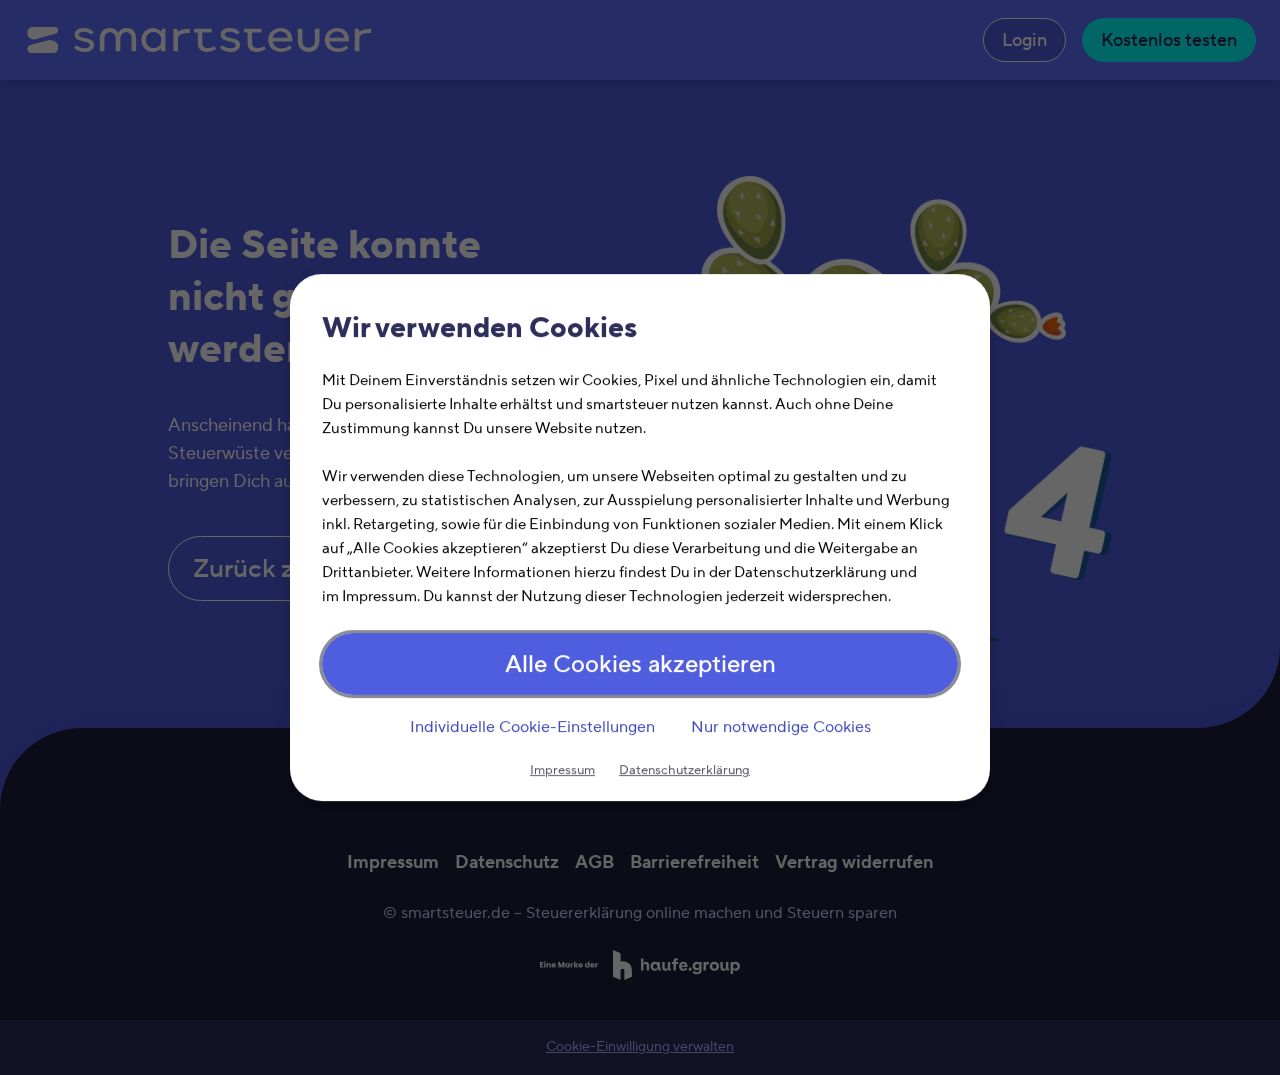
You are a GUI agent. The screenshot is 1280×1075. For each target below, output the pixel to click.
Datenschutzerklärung (684, 770)
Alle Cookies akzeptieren (640, 664)
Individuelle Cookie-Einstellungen (532, 727)
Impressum (562, 770)
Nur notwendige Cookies (781, 727)
